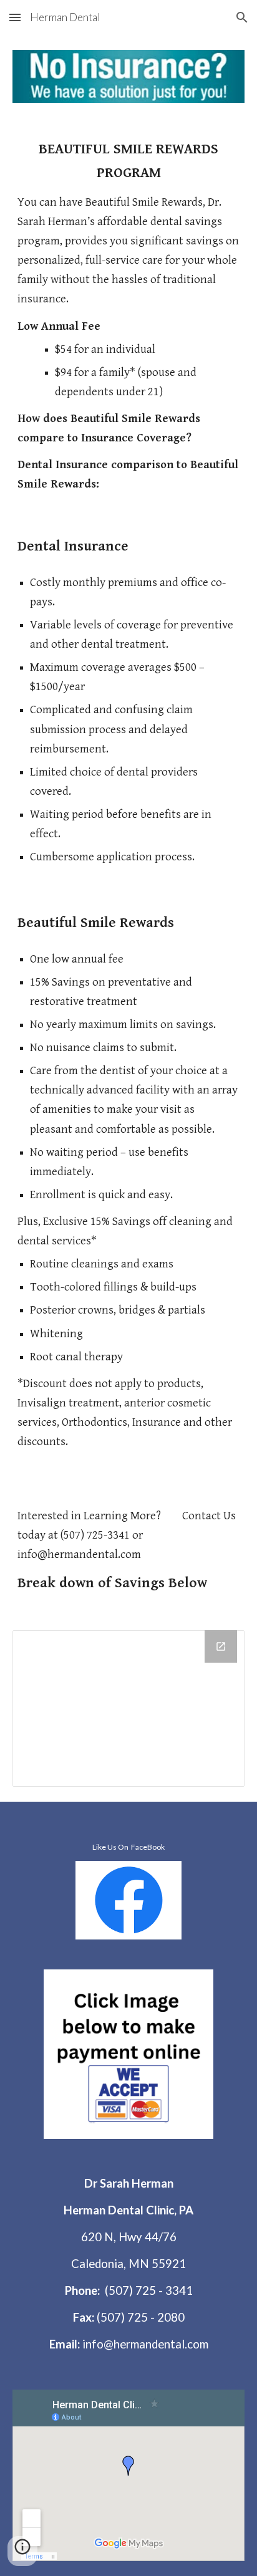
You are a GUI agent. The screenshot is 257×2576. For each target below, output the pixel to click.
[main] (128, 316)
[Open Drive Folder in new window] (221, 1646)
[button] (15, 17)
